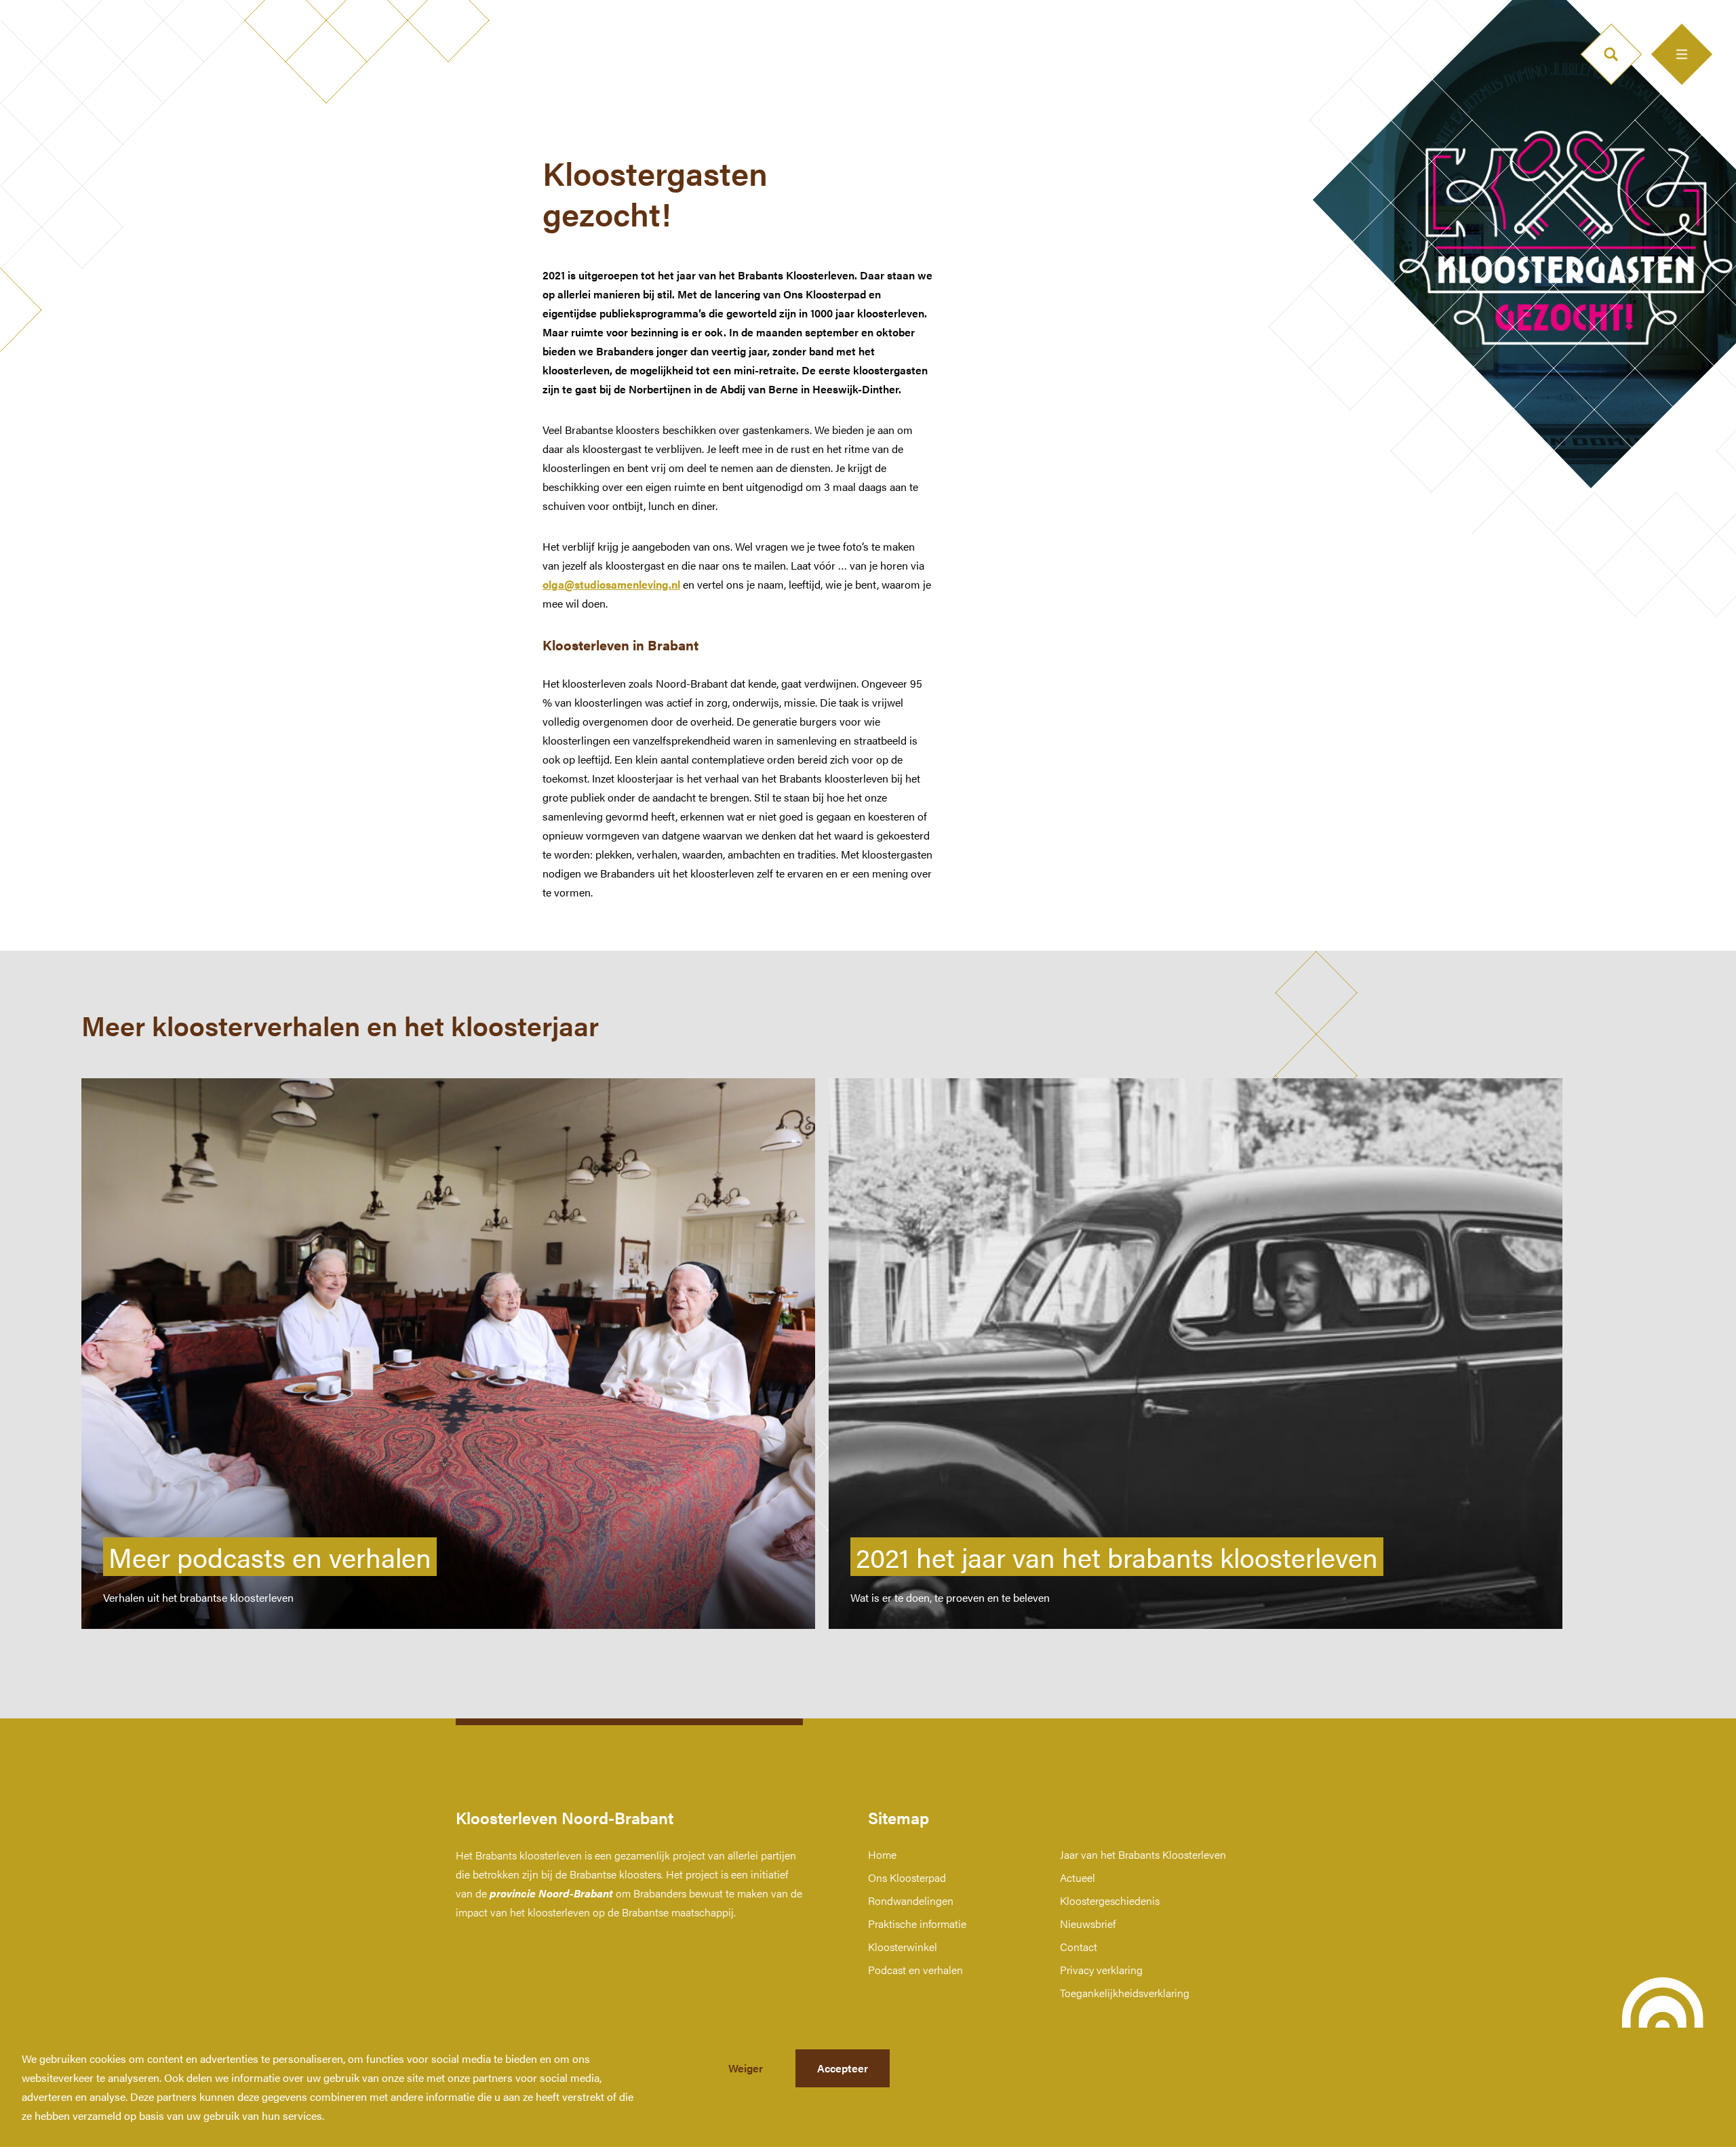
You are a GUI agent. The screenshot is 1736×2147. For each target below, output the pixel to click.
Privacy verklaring (1101, 1970)
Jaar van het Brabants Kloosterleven (1143, 1854)
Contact (1079, 1947)
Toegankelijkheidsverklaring (1125, 1993)
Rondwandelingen (911, 1900)
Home (882, 1854)
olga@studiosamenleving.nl (611, 584)
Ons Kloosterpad (907, 1877)
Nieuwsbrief (1088, 1924)
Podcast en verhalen (915, 1970)
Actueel (1078, 1877)
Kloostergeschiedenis (1110, 1900)
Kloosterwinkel (903, 1947)
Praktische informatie (917, 1924)
